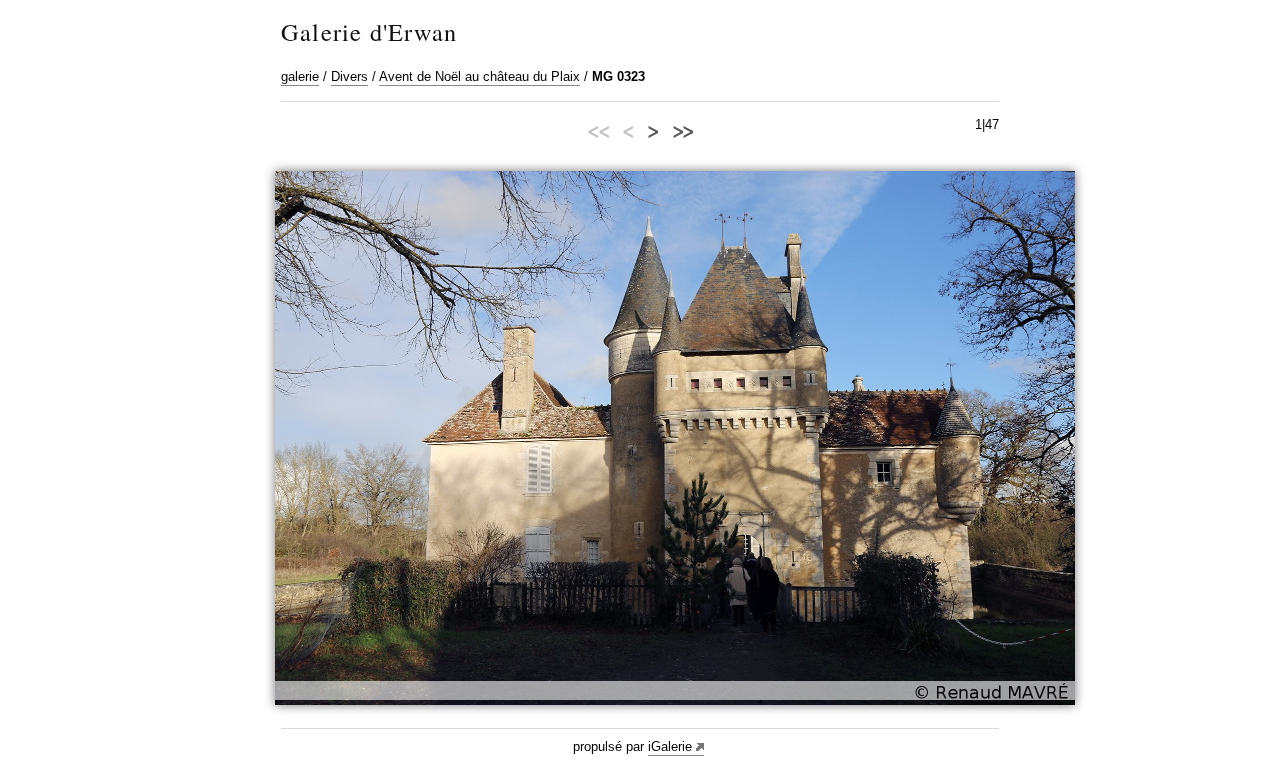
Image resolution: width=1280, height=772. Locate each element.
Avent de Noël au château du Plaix (479, 76)
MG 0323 (618, 76)
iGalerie (670, 746)
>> (682, 129)
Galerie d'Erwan (369, 31)
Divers (349, 76)
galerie (300, 76)
